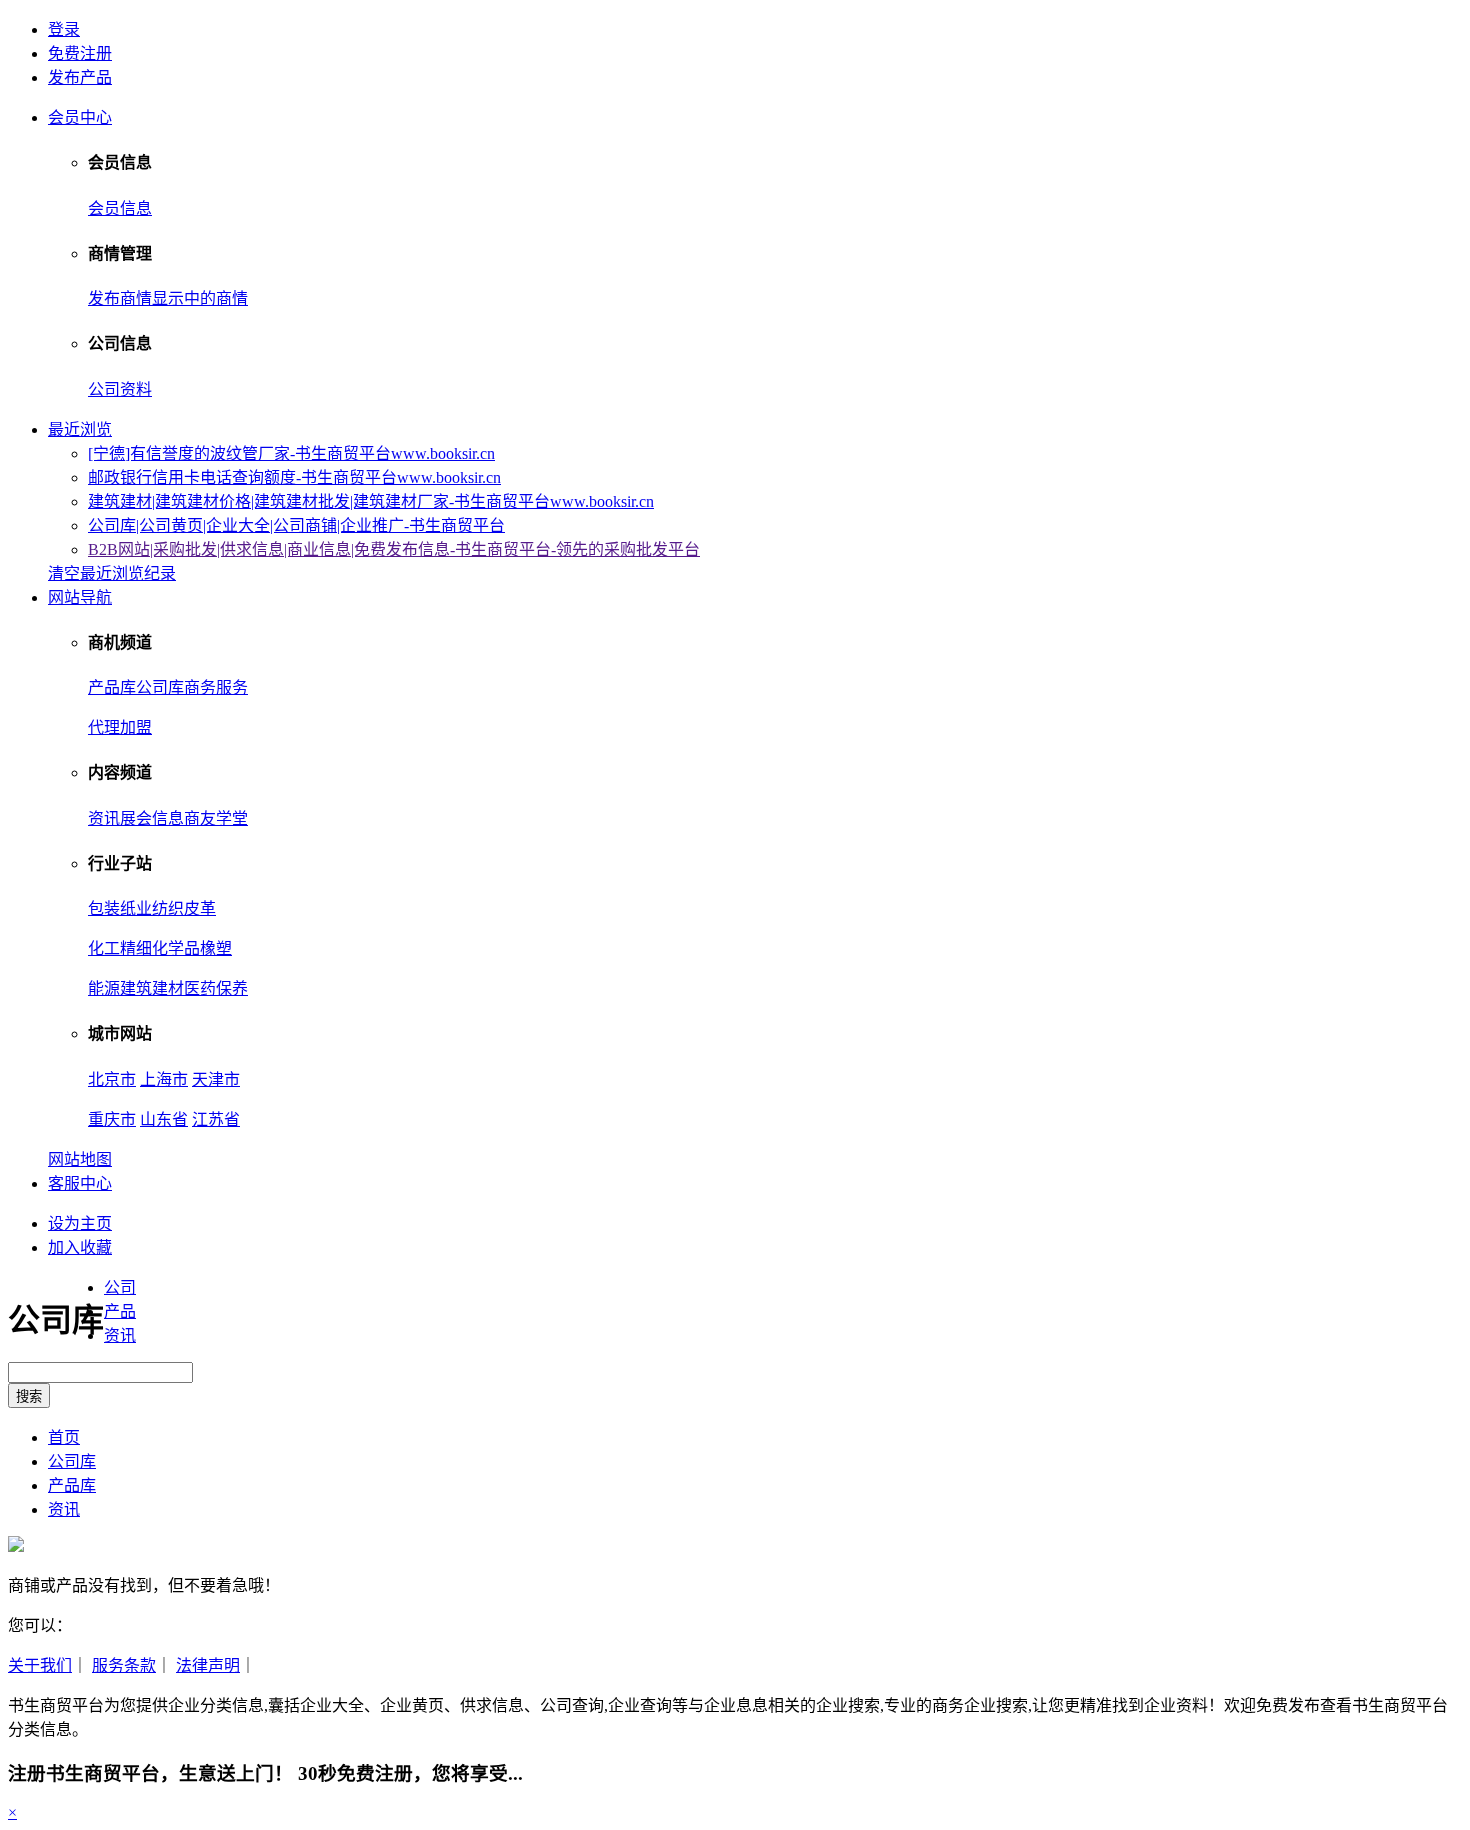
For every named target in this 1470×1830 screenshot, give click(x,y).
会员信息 (120, 208)
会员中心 (80, 117)
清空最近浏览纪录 (112, 573)
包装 (104, 908)
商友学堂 (216, 818)
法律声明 (208, 1665)
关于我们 (40, 1665)
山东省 (164, 1119)
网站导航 (80, 597)
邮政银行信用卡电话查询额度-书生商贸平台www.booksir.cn (294, 477)
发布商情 (120, 298)
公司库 (160, 687)
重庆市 (112, 1119)
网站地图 (80, 1159)
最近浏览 (80, 429)
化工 (104, 948)
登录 (64, 29)
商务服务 (216, 687)
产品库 (112, 687)
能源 (104, 988)
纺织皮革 (184, 908)
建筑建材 (152, 988)
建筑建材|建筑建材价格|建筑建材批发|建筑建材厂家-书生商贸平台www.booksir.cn (371, 501)
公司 (120, 1287)
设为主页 (80, 1223)
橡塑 (216, 948)
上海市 (164, 1079)
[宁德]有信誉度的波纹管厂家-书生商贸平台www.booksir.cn (291, 453)
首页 (64, 1437)
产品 (120, 1311)
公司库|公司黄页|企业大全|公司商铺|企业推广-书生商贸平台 (296, 525)
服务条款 (124, 1665)
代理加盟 (120, 727)
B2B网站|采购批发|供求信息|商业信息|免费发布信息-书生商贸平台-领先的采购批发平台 (394, 549)
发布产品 (80, 77)
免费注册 (80, 53)
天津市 (216, 1079)
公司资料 (120, 389)
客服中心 (80, 1183)
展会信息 (152, 818)
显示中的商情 (200, 298)
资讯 (104, 818)
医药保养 (216, 988)
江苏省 (216, 1119)
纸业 (136, 908)
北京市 (112, 1079)
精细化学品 (160, 948)
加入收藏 (80, 1247)
